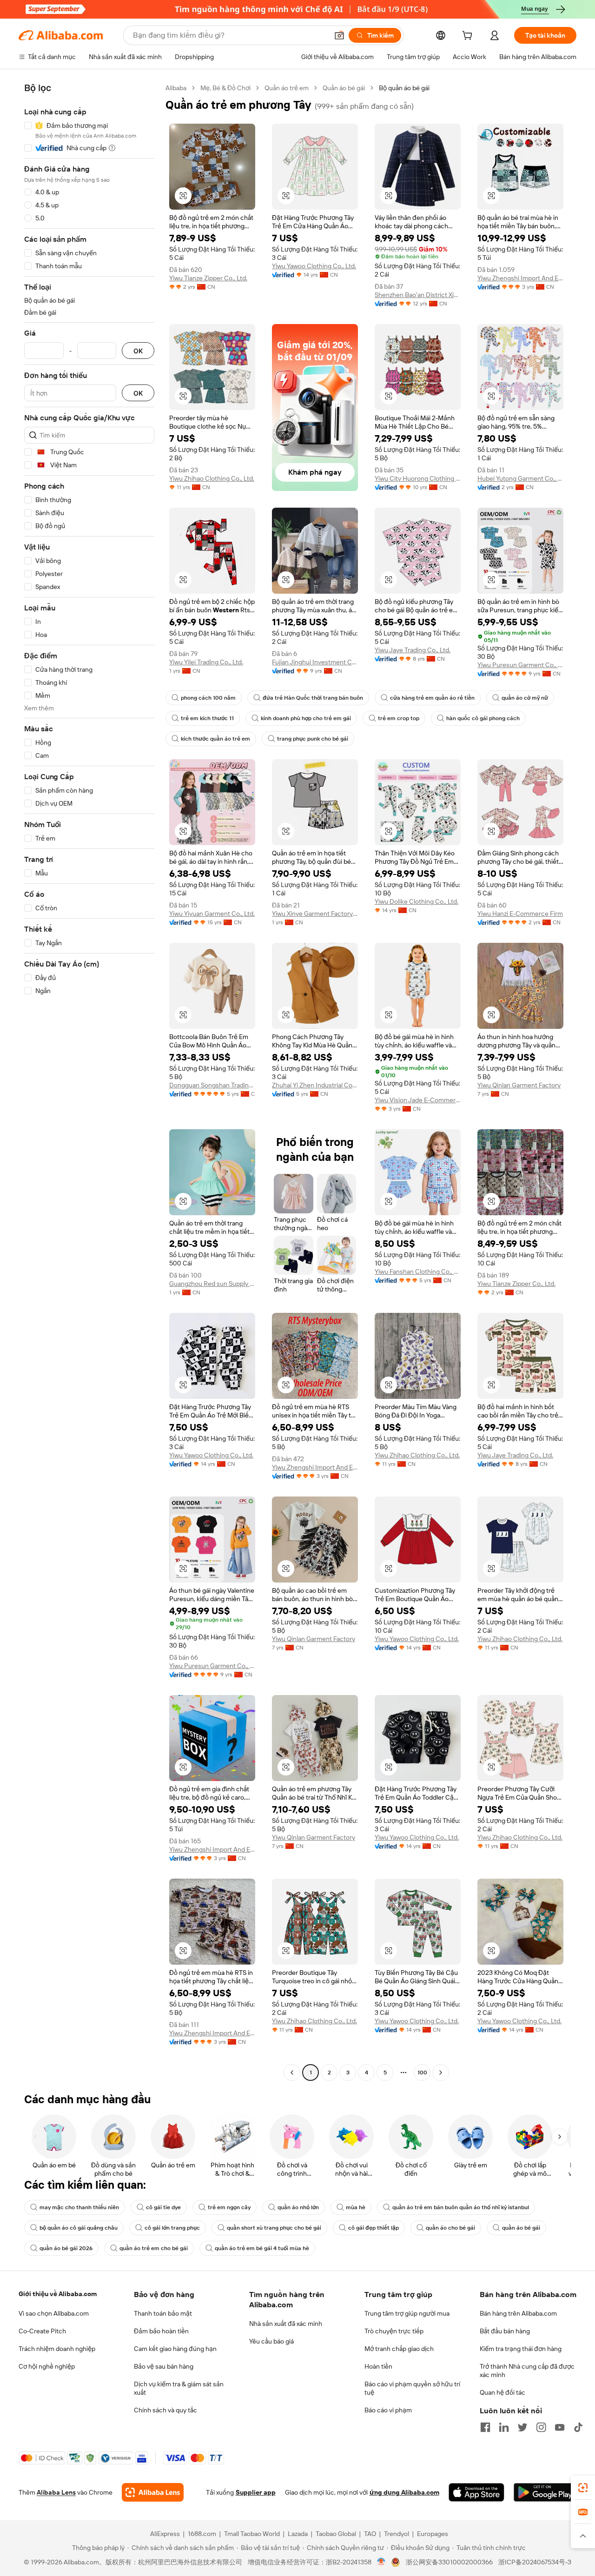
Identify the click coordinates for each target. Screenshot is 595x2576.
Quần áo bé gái (344, 88)
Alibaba (176, 88)
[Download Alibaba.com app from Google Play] (545, 2492)
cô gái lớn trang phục (172, 2228)
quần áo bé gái (521, 2228)
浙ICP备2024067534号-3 (535, 2562)
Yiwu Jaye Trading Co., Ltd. (413, 650)
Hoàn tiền (378, 2366)
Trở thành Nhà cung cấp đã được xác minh (527, 2371)
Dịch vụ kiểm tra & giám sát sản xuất (179, 2388)
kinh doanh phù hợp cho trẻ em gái (306, 718)
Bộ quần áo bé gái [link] (404, 88)
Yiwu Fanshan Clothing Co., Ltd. (418, 1271)
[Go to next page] (441, 2073)
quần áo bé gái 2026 (66, 2248)
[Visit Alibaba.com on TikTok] (578, 2427)
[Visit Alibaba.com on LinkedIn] (504, 2427)
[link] (583, 2488)
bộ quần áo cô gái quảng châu (79, 2228)
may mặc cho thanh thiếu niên (79, 2207)
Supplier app (256, 2492)
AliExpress (165, 2534)
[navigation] (89, 1081)
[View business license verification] (381, 2562)
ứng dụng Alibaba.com (404, 2492)
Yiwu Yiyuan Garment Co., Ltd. (212, 914)
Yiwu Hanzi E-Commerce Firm (520, 914)
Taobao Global (336, 2534)
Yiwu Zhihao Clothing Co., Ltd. (212, 478)
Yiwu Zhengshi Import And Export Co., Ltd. (520, 278)
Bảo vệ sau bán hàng (164, 2366)
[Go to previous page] (292, 2073)
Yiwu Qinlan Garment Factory (519, 1085)
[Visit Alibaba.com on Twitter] (522, 2427)
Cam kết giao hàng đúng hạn (175, 2349)
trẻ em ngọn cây (229, 2207)
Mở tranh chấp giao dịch (399, 2349)
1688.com (202, 2534)
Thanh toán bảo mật (163, 2313)
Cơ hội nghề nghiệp (47, 2366)
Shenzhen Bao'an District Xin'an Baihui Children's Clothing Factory (418, 295)
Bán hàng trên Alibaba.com (518, 2313)
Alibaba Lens (56, 2492)
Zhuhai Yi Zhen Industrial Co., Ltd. (315, 1085)
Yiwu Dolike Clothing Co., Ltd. (416, 901)
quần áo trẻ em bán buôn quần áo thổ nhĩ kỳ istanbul (461, 2207)
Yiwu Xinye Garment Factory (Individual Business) (315, 914)
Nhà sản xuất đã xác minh (286, 2324)
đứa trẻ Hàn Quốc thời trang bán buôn (313, 698)
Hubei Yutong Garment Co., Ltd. (520, 478)
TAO (370, 2534)
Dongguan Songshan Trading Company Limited (212, 1085)
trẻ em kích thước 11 (207, 718)
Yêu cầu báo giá (271, 2341)
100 (422, 2073)
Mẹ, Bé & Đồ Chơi (225, 88)
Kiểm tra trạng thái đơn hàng (521, 2349)
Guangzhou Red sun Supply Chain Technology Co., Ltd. (212, 1284)
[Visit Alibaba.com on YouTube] (560, 2427)
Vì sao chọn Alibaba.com (54, 2313)
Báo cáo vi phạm (388, 2410)
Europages (433, 2534)
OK (138, 351)
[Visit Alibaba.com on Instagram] (541, 2427)
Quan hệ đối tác (502, 2392)
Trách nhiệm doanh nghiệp (57, 2349)
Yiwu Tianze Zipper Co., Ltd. (208, 278)
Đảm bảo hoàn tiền (161, 2331)
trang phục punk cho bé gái (313, 739)
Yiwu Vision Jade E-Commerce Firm (418, 1100)
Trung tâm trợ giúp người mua (407, 2313)
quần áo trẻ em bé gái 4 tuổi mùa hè (262, 2248)
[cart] (469, 37)
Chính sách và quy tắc (165, 2410)
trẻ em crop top (399, 718)
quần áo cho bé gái (450, 2228)
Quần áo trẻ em (287, 88)
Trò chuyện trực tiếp (394, 2331)
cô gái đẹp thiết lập (374, 2228)
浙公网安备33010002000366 (449, 2562)
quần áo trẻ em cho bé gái (154, 2248)
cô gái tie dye (163, 2207)
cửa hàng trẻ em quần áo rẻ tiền (432, 698)
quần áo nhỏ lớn (298, 2207)
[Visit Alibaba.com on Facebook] (485, 2427)
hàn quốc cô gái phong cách (483, 718)
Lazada (298, 2534)
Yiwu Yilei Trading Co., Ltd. (206, 662)
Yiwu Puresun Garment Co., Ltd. (520, 665)
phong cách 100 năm (208, 698)
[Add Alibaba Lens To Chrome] (153, 2492)
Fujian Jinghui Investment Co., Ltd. (315, 662)
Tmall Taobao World (252, 2534)
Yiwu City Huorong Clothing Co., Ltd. (418, 478)
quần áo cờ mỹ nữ (525, 698)
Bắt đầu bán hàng (505, 2331)
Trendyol (397, 2534)
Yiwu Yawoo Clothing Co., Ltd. (314, 266)
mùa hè (356, 2207)
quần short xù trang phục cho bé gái (274, 2228)
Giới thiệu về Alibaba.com (58, 2294)
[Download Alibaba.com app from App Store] (476, 2492)
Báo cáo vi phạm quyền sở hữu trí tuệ (412, 2388)
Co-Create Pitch (42, 2331)
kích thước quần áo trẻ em (215, 739)
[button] (339, 35)
